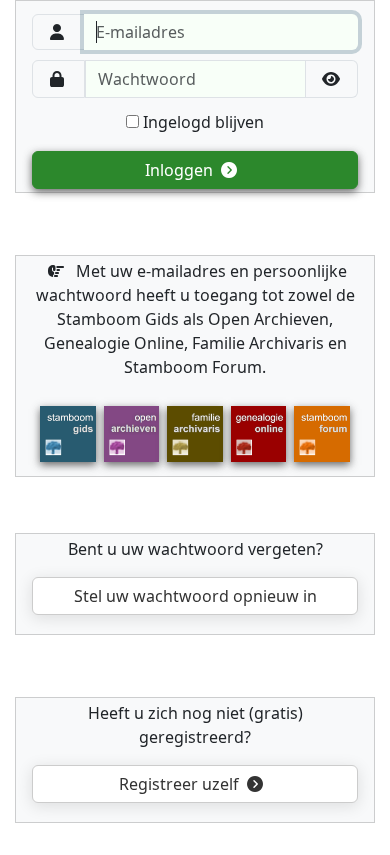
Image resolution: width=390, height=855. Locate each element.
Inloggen (181, 170)
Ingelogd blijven (201, 122)
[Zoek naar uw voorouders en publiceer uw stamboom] (258, 432)
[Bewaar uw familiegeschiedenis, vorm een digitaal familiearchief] (194, 432)
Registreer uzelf (181, 784)
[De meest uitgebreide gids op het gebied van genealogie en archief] (67, 432)
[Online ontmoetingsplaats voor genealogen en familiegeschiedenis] (321, 432)
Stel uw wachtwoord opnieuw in (195, 596)
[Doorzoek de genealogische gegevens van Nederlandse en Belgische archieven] (131, 432)
